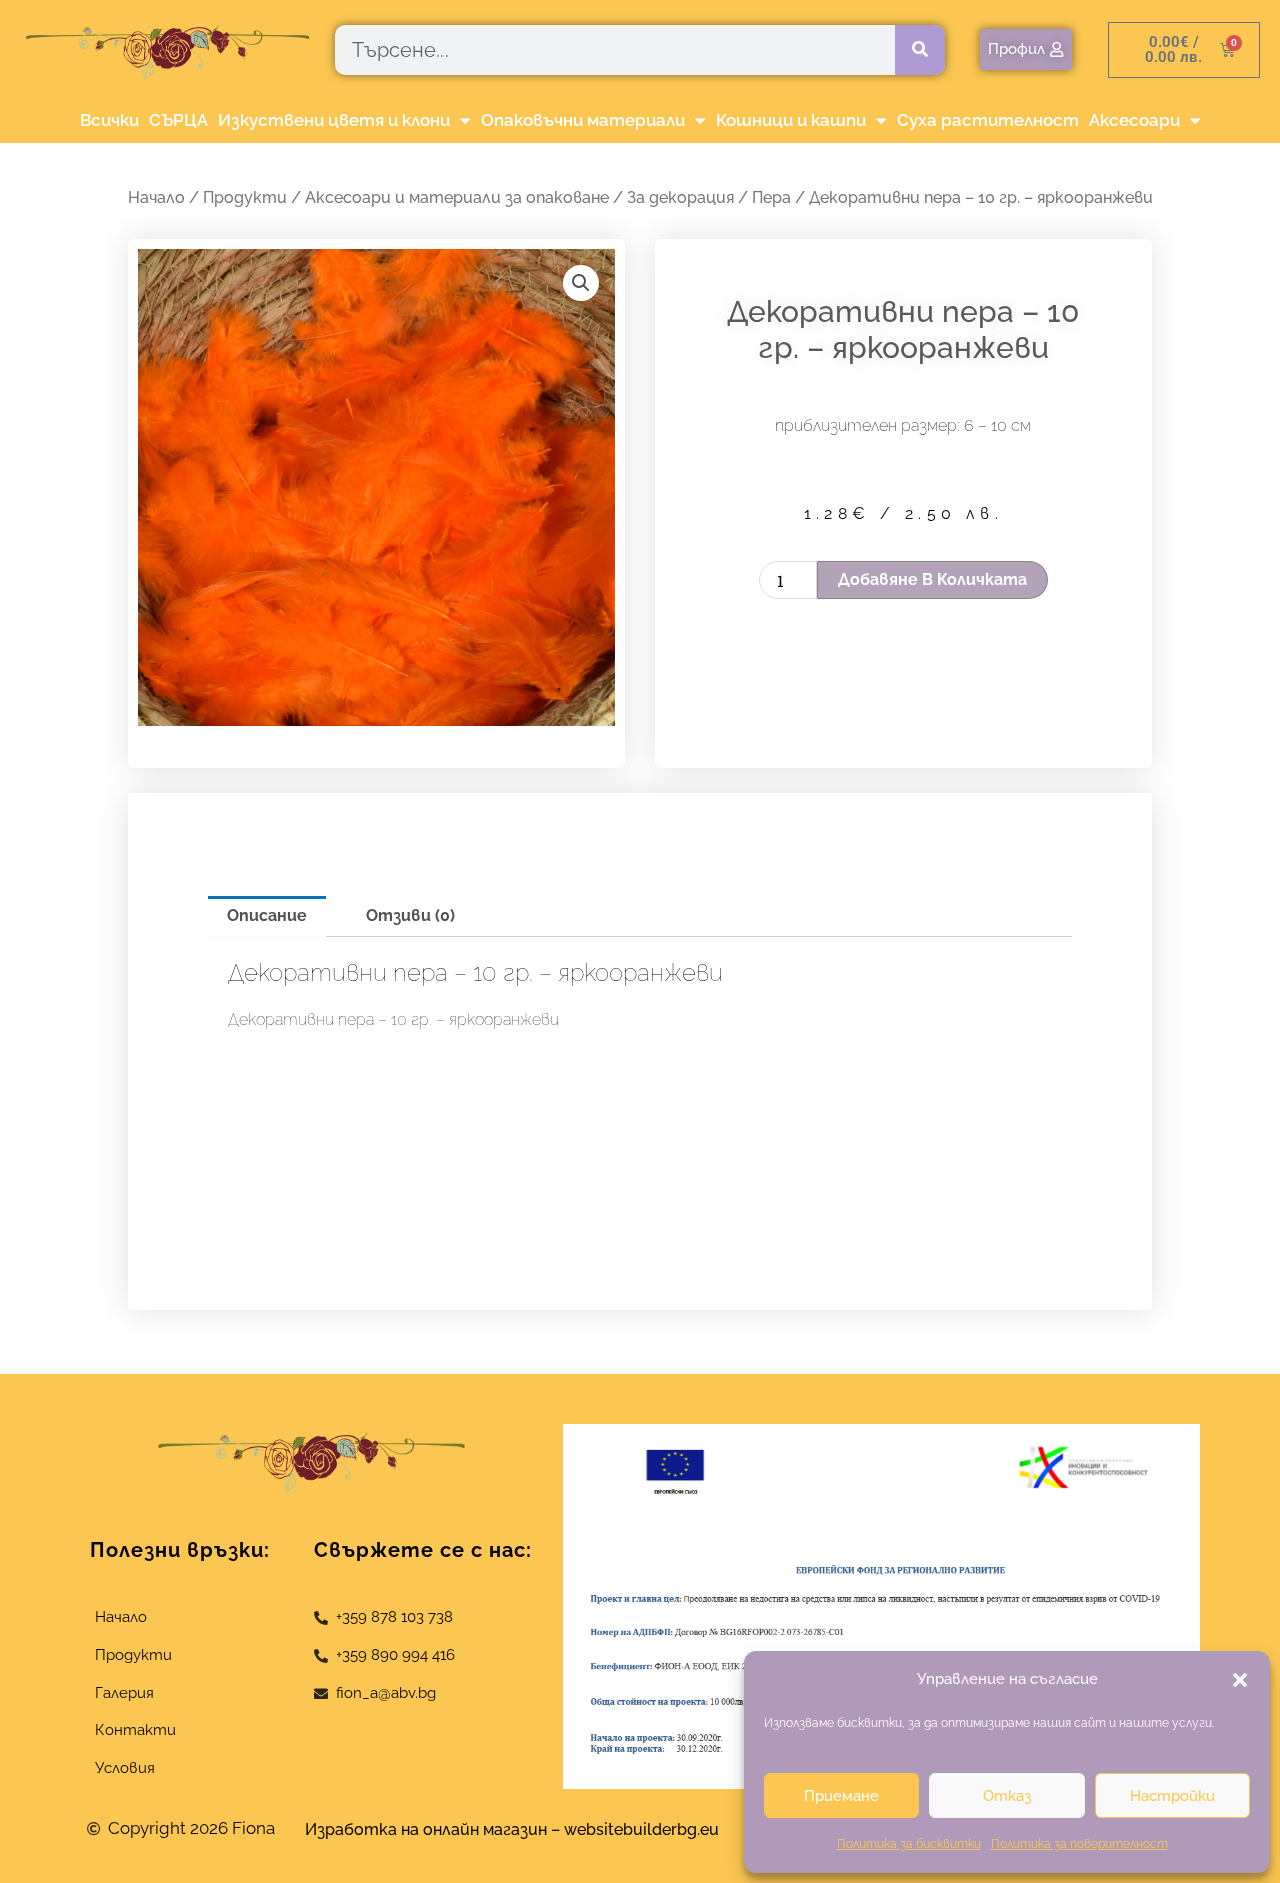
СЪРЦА (178, 120)
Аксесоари (1134, 120)
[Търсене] (920, 50)
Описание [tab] (267, 915)
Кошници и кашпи (791, 120)
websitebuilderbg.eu (647, 1829)
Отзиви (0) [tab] (410, 915)
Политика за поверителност (1079, 1844)
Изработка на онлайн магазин (426, 1829)
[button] (1240, 1680)
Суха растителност (988, 120)
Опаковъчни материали (583, 120)
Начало (156, 197)
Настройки (1172, 1796)
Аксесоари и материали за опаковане (457, 197)
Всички (109, 120)
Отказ (1007, 1796)
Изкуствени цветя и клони (334, 120)
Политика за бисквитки (909, 1844)
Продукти (245, 197)
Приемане (841, 1796)
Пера (771, 197)
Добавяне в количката (932, 579)
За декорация (680, 197)
